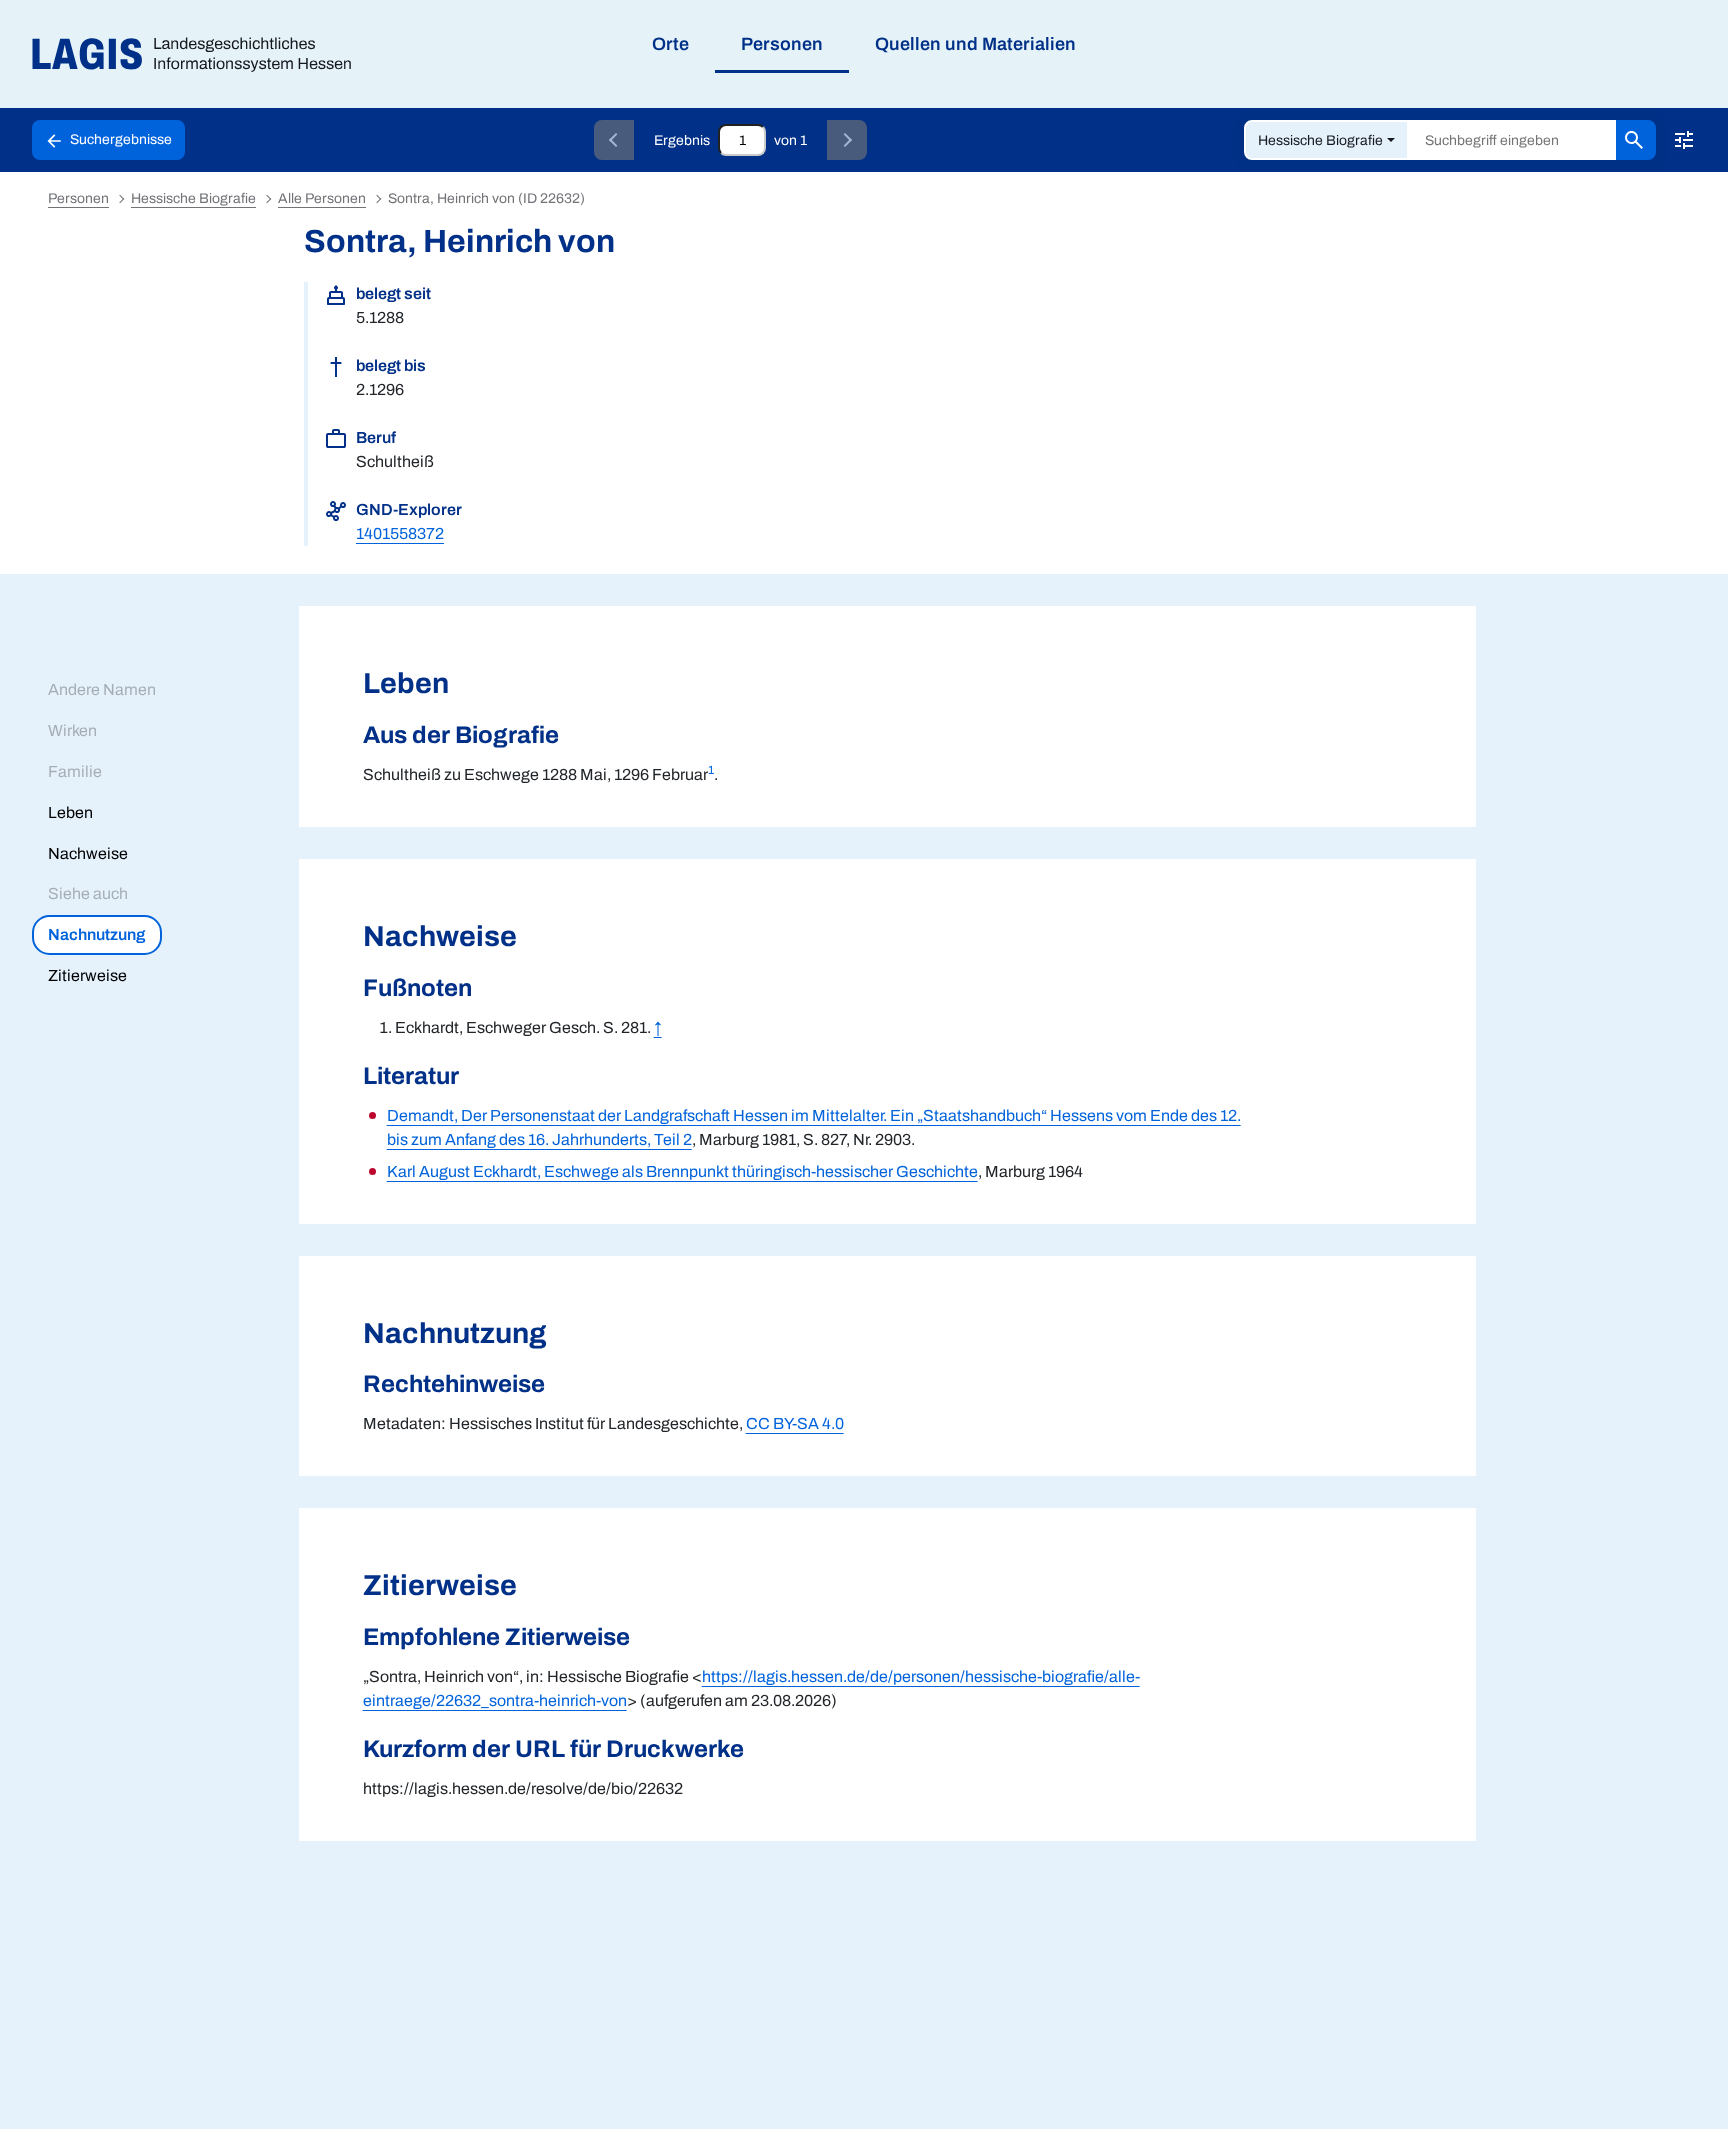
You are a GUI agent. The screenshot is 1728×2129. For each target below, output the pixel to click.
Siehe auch (88, 893)
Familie (75, 771)
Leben (70, 812)
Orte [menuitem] (670, 44)
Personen (78, 198)
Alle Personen (322, 198)
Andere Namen (102, 689)
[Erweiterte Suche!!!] (1684, 140)
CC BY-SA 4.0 (795, 1423)
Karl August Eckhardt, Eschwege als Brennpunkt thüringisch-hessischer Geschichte (682, 1171)
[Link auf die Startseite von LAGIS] (199, 54)
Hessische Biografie (1320, 140)
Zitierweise (87, 975)
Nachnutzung (96, 934)
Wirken (72, 730)
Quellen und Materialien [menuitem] (975, 44)
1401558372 (400, 533)
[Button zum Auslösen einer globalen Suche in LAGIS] (1636, 140)
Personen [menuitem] (782, 44)
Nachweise (88, 853)
